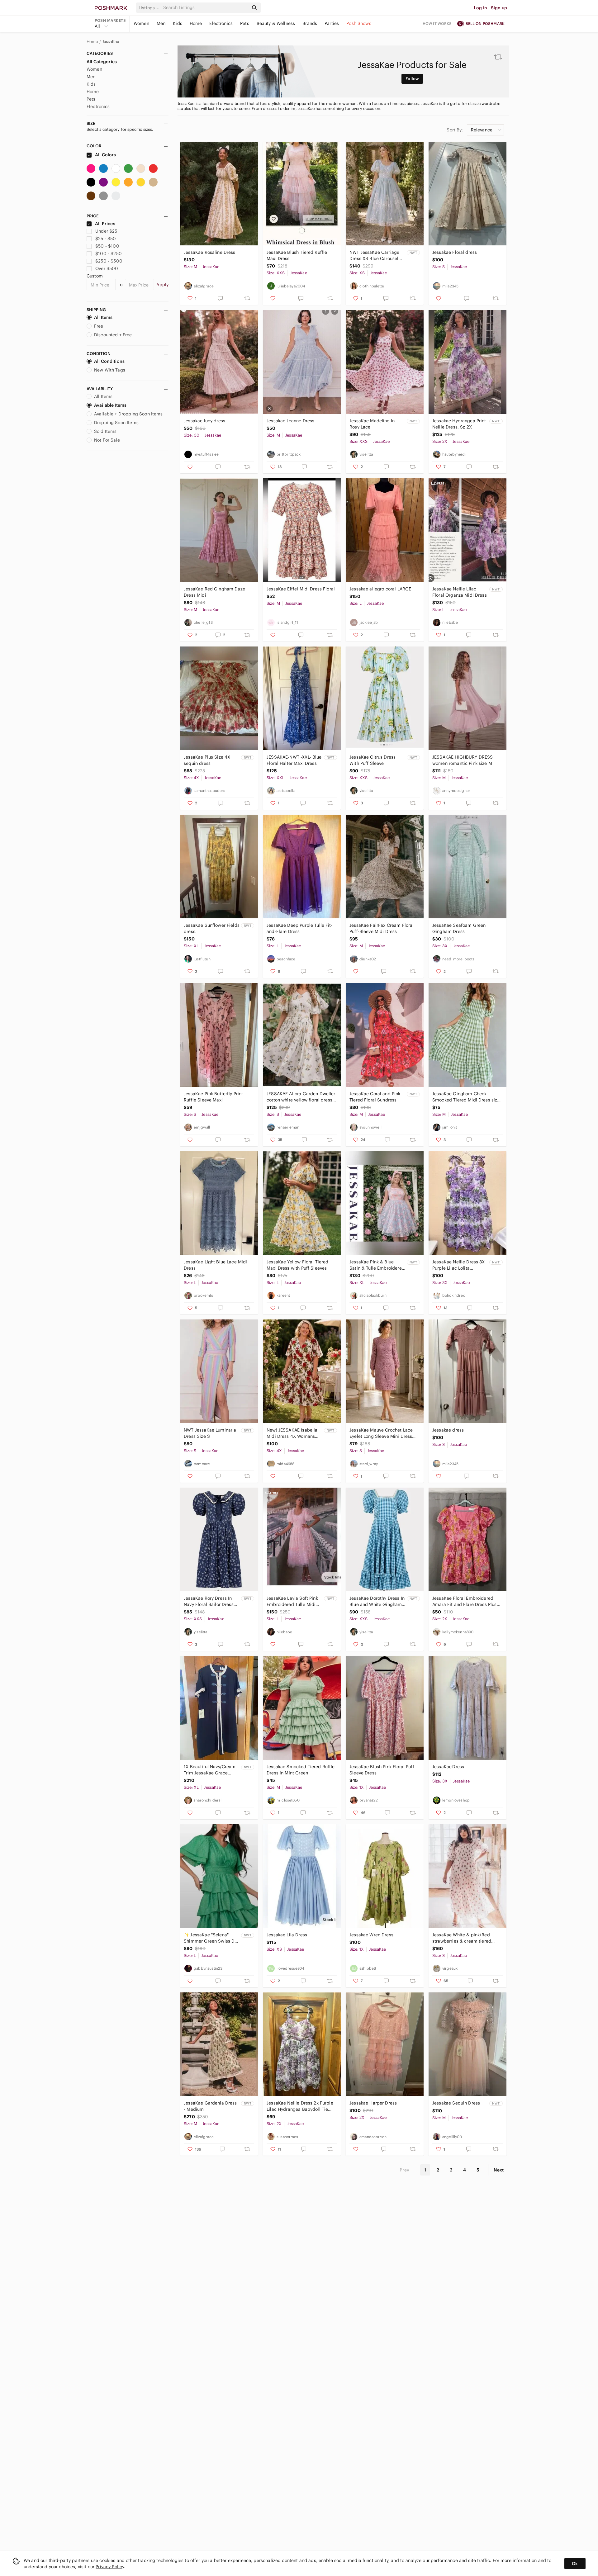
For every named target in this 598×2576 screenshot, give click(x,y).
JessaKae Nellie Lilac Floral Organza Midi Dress (460, 592)
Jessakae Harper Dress (373, 2103)
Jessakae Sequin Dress (456, 2103)
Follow (412, 79)
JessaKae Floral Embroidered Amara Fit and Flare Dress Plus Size (465, 1601)
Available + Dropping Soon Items (128, 414)
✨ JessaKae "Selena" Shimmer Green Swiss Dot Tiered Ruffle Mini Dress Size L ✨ (211, 1938)
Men (161, 23)
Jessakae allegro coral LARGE (380, 589)
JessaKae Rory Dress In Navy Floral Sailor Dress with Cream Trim (209, 1601)
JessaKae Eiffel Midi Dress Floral (301, 589)
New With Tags (110, 370)
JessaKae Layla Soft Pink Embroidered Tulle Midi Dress (292, 1601)
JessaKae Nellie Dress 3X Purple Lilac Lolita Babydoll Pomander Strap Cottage (459, 1265)
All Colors (105, 155)
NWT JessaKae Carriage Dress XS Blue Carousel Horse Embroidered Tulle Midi (375, 256)
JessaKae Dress (448, 1767)
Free (99, 326)
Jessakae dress (448, 1430)
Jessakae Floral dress (455, 252)
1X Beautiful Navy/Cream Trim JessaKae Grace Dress (210, 1770)
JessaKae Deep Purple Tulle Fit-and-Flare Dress (300, 928)
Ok (575, 2564)
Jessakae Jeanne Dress (290, 421)
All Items (103, 317)
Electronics (221, 23)
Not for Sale (107, 440)
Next (499, 2170)
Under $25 (106, 231)
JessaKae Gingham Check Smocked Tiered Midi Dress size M (466, 1097)
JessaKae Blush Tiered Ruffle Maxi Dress (297, 255)
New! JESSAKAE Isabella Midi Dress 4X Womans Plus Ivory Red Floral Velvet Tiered (292, 1433)
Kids (178, 23)
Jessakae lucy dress (204, 421)
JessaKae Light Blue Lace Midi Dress (215, 1265)
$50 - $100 (107, 246)
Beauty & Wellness (276, 23)
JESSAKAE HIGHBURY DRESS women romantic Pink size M (463, 760)
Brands (310, 23)
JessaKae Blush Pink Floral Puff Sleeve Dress (382, 1770)
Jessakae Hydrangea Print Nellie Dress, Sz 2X (459, 424)
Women (141, 23)
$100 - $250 (109, 253)
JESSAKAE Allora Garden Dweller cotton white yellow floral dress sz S (301, 1097)
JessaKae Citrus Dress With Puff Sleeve (373, 760)
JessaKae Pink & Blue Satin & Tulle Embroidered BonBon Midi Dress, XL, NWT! (377, 1265)
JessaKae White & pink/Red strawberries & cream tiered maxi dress (462, 1938)
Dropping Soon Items (116, 423)
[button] (150, 8)
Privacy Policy (110, 2567)
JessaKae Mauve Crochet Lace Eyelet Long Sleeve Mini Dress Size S (381, 1433)
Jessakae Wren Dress (371, 1935)
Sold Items (105, 431)
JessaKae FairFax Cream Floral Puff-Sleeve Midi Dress (382, 928)
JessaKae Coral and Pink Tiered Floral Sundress (375, 1097)
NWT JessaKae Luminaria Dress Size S (210, 1433)
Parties (332, 23)
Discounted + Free (113, 335)
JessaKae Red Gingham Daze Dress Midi (214, 592)
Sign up (499, 8)
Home (196, 23)
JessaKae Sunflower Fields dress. (212, 928)
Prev (405, 2170)
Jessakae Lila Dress (287, 1935)
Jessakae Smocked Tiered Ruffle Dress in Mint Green (301, 1770)
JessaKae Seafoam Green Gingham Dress (459, 928)
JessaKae (111, 42)
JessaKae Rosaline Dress (209, 252)
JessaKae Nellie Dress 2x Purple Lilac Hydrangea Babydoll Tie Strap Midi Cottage (300, 2106)
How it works (437, 24)
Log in (480, 8)
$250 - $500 (109, 261)
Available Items (110, 405)
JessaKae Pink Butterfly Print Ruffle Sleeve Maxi (213, 1097)
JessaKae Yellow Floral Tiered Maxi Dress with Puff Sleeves (297, 1265)
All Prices (105, 224)
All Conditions (109, 361)
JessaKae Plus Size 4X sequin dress (207, 760)
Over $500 (107, 268)
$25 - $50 (106, 239)
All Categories (102, 62)
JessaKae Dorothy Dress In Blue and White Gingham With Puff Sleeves (377, 1601)
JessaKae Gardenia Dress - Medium (210, 2106)
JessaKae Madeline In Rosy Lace (372, 424)
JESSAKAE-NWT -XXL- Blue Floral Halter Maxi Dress (294, 760)
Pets (245, 23)
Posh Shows (359, 23)
